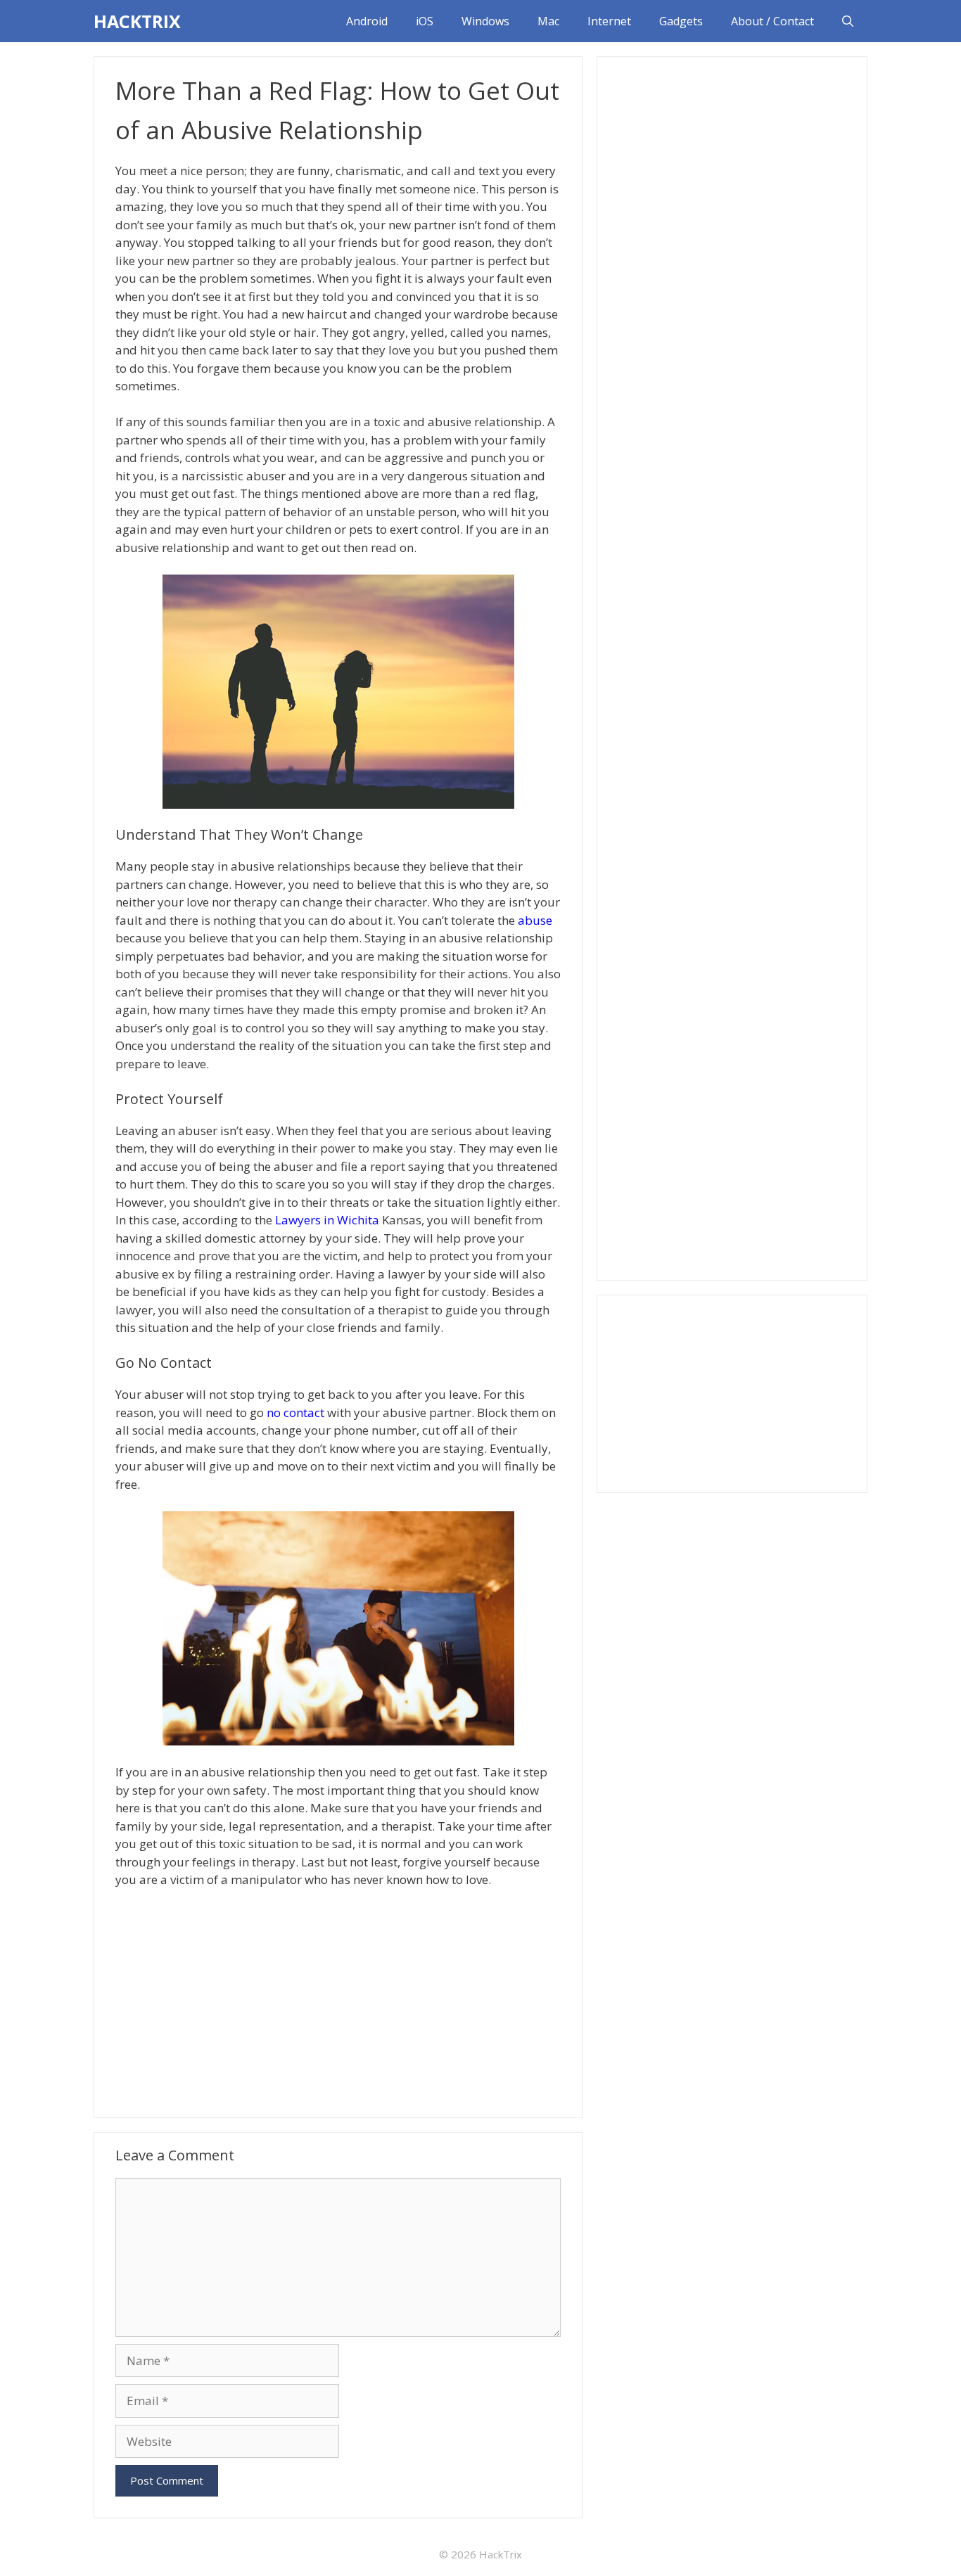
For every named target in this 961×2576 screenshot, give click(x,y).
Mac (548, 21)
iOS (425, 21)
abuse (535, 920)
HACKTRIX (137, 21)
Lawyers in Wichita (327, 1220)
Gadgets (681, 21)
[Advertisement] (338, 2001)
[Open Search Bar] (848, 21)
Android (367, 21)
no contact (295, 1412)
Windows (485, 21)
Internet (609, 21)
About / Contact (772, 21)
